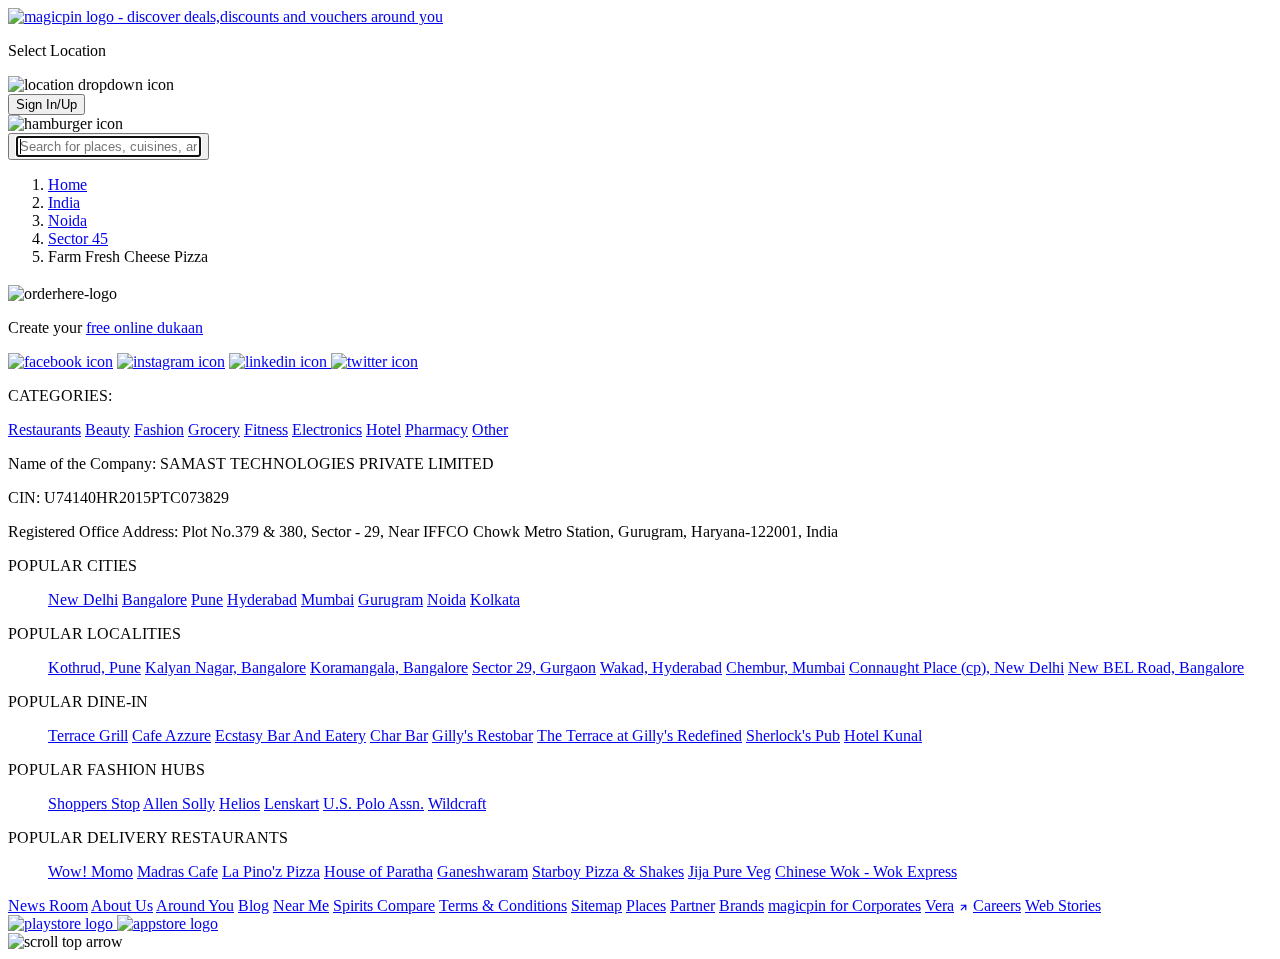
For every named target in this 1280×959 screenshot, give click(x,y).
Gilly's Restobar (482, 735)
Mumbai (327, 599)
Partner (692, 905)
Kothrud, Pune (94, 667)
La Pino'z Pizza (271, 871)
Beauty (107, 429)
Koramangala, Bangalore (389, 667)
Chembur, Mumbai (785, 667)
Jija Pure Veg (729, 871)
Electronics (327, 429)
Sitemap (596, 905)
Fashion (159, 429)
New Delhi (83, 599)
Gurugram (390, 599)
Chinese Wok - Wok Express (866, 871)
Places (646, 905)
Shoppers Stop (94, 803)
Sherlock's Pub (793, 735)
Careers (997, 905)
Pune (207, 599)
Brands (741, 905)
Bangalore (154, 599)
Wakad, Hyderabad (661, 667)
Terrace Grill (88, 735)
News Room (48, 905)
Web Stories (1063, 905)
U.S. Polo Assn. (373, 803)
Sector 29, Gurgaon (534, 667)
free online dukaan (144, 327)
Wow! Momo (90, 871)
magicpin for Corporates (844, 905)
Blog (253, 905)
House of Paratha (378, 871)
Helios (239, 803)
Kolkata (495, 599)
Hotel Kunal (883, 735)
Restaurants (44, 429)
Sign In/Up (46, 104)
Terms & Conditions (503, 905)
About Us (122, 905)
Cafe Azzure (171, 735)
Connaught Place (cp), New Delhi (956, 667)
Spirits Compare (384, 905)
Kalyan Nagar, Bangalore (225, 667)
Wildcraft (457, 803)
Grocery (214, 429)
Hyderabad (262, 599)
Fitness (266, 429)
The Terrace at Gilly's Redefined (639, 735)
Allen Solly (179, 803)
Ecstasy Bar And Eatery (290, 735)
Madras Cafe (177, 871)
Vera (939, 905)
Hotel (383, 429)
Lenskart (291, 803)
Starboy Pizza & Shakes (608, 871)
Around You (195, 905)
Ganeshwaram (482, 871)
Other (490, 429)
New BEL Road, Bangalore (1156, 667)
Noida (446, 599)
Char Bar (399, 735)
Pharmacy (436, 429)
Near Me (301, 905)
